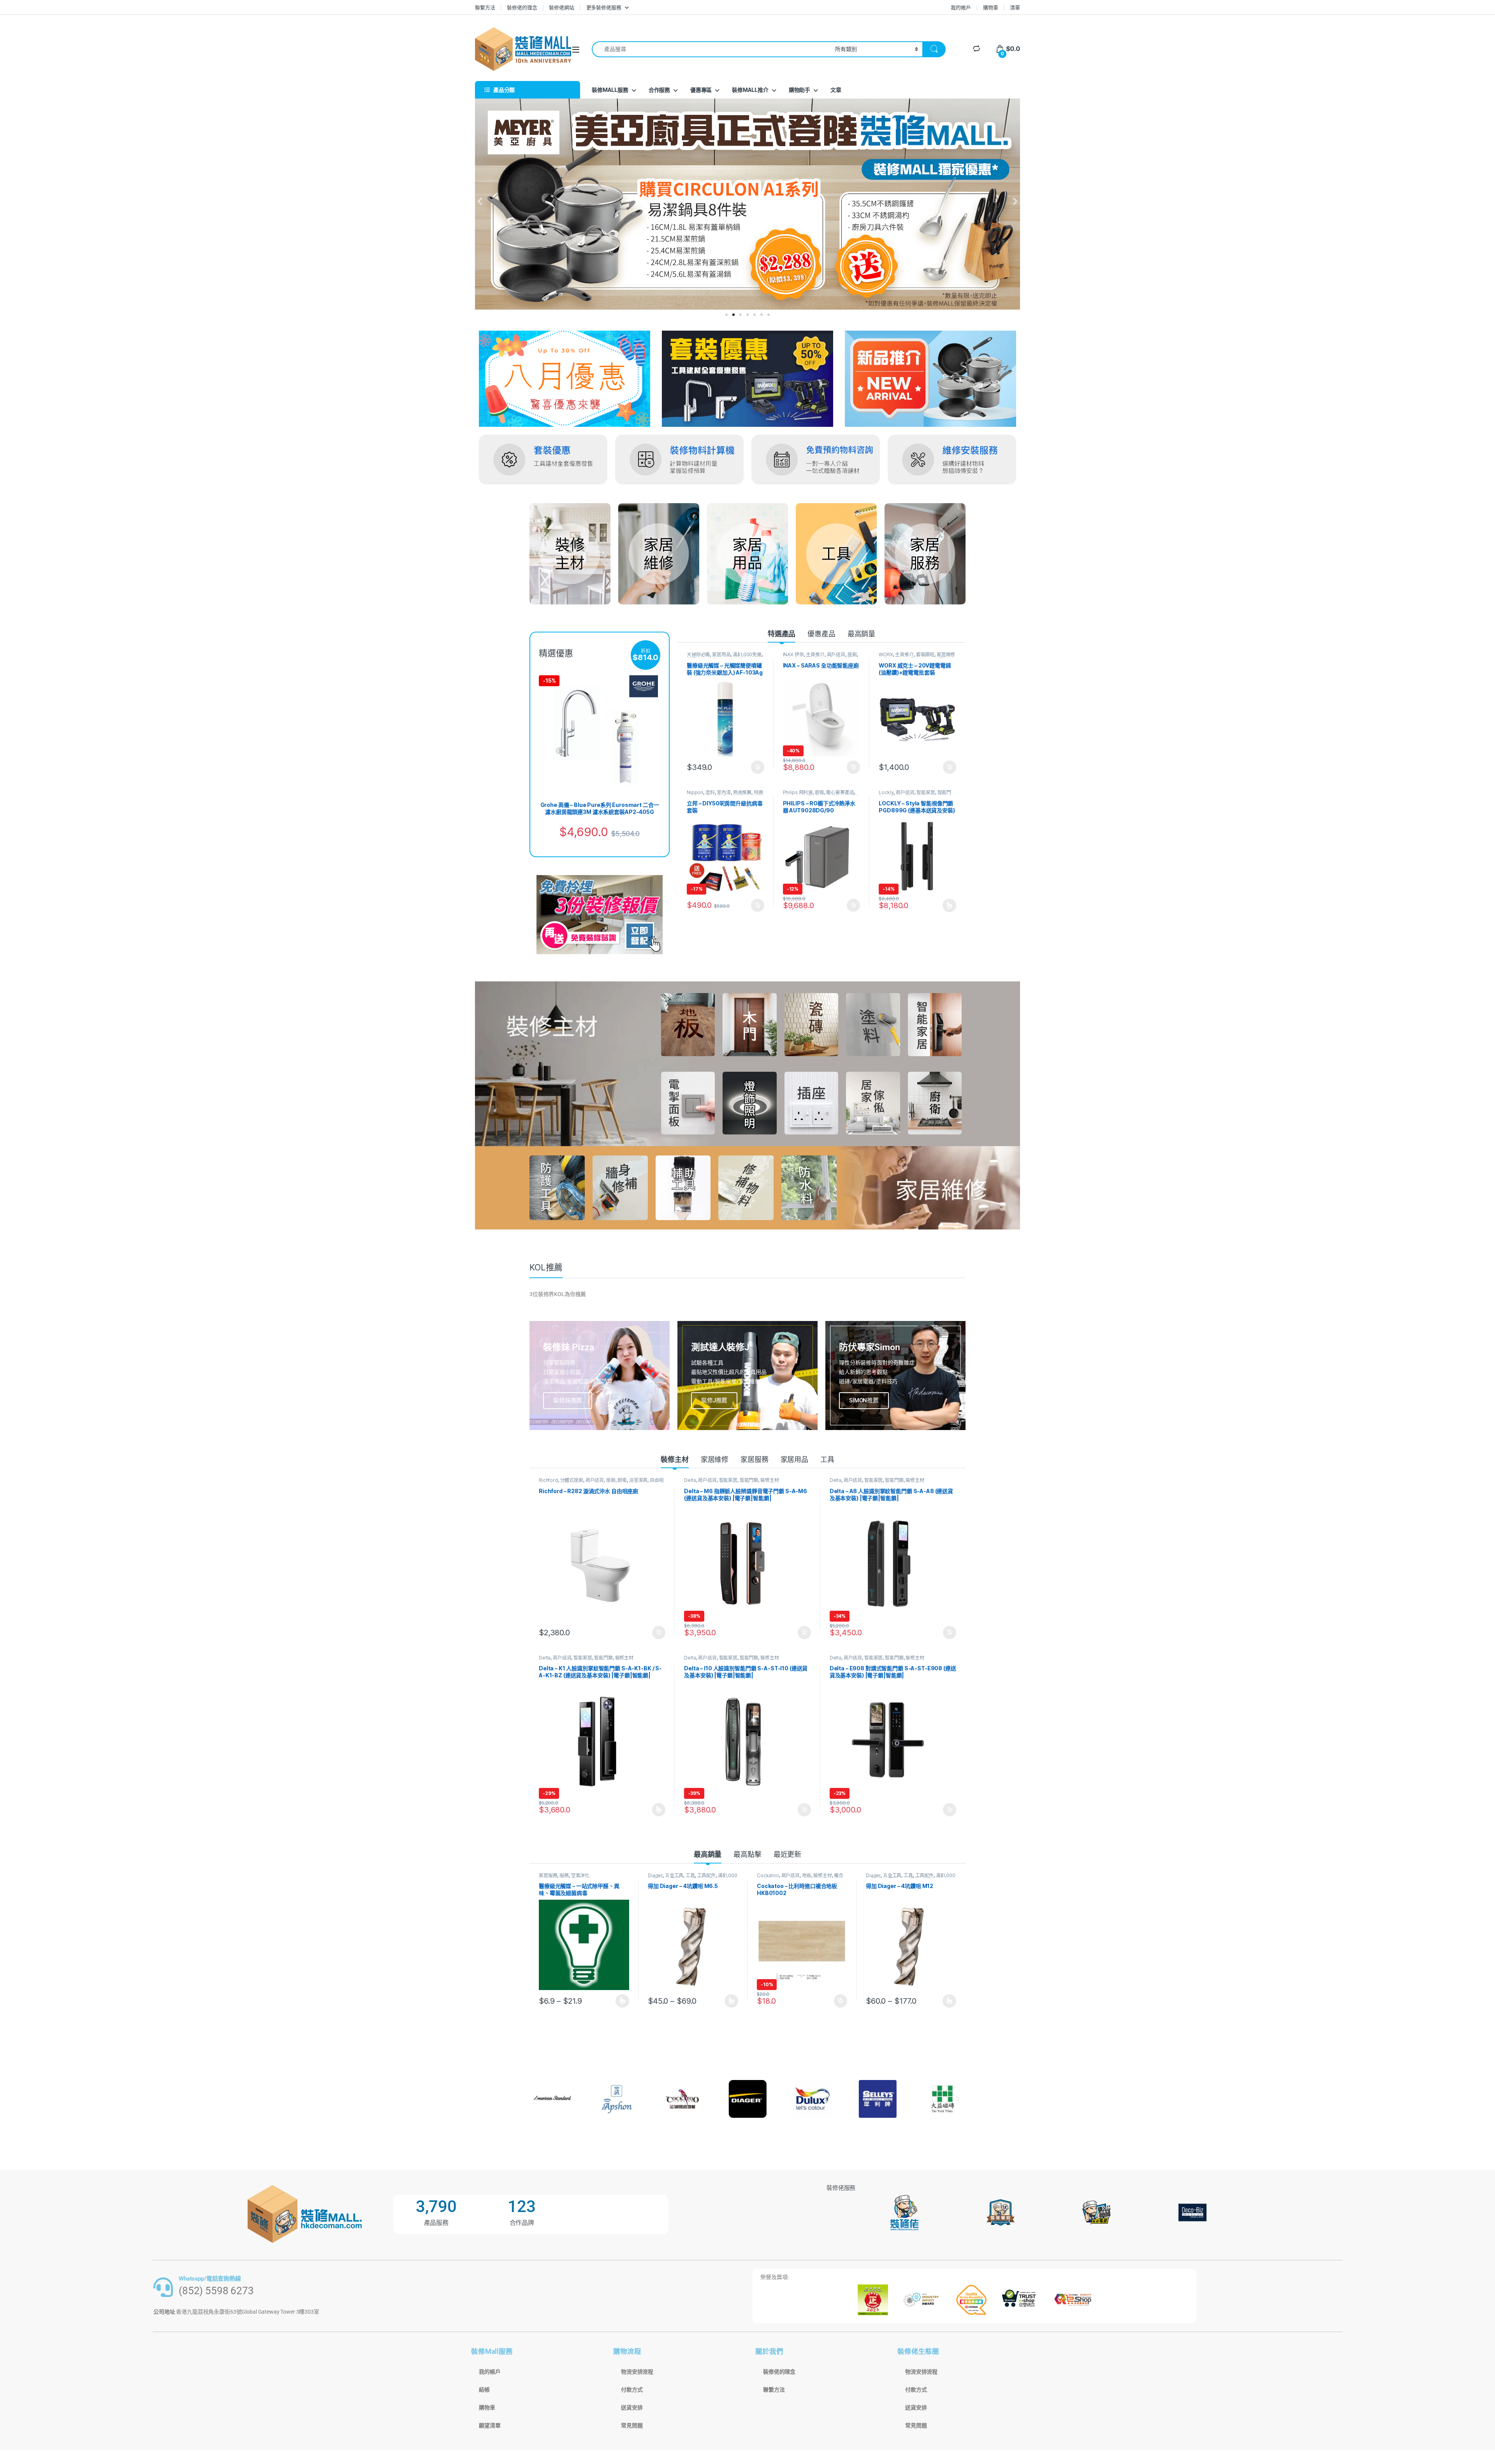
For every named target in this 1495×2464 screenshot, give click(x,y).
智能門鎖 (749, 1480)
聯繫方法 (485, 7)
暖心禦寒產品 (840, 792)
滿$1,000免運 (747, 654)
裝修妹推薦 (568, 1400)
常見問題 (632, 2425)
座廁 (852, 654)
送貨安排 (632, 2408)
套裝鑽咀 (925, 654)
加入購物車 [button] (758, 767)
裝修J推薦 (714, 1400)
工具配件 (706, 1875)
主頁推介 (815, 654)
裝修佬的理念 (522, 7)
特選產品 (782, 634)
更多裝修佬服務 (604, 7)
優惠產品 (821, 634)
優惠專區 (701, 90)
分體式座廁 (572, 1480)
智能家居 (926, 792)
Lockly (886, 792)
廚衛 (820, 792)
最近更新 (787, 1854)
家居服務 (754, 1459)
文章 (836, 90)
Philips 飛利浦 (798, 792)
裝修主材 (675, 1459)
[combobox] (711, 49)
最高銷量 (861, 634)
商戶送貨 (836, 654)
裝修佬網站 (561, 7)
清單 (1015, 7)
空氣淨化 (580, 1875)
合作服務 (659, 90)
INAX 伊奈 (793, 654)
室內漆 (724, 792)
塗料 (710, 792)
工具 (827, 1459)
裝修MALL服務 (610, 90)
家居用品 (721, 654)
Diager (655, 1875)
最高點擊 (747, 1854)
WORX (886, 654)
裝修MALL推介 (750, 90)
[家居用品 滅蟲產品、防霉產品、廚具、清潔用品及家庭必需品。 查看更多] (747, 554)
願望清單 (490, 2425)
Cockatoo (768, 1875)
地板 (807, 1875)
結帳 (484, 2390)
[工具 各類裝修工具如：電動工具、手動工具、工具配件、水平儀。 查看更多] (836, 554)
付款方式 (632, 2390)
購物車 (991, 7)
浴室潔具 (638, 1480)
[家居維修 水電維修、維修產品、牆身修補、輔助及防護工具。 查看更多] (659, 554)
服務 (564, 1875)
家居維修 (715, 1459)
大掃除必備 (698, 654)
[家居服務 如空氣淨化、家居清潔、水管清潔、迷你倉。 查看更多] (925, 554)
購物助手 (799, 90)
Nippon (695, 792)
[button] (480, 202)
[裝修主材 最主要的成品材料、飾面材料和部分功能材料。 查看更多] (570, 554)
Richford (548, 1480)
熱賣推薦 (742, 792)
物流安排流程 (637, 2372)
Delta (690, 1480)
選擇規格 (949, 905)
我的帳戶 (961, 7)
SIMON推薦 (864, 1400)
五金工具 (674, 1875)
